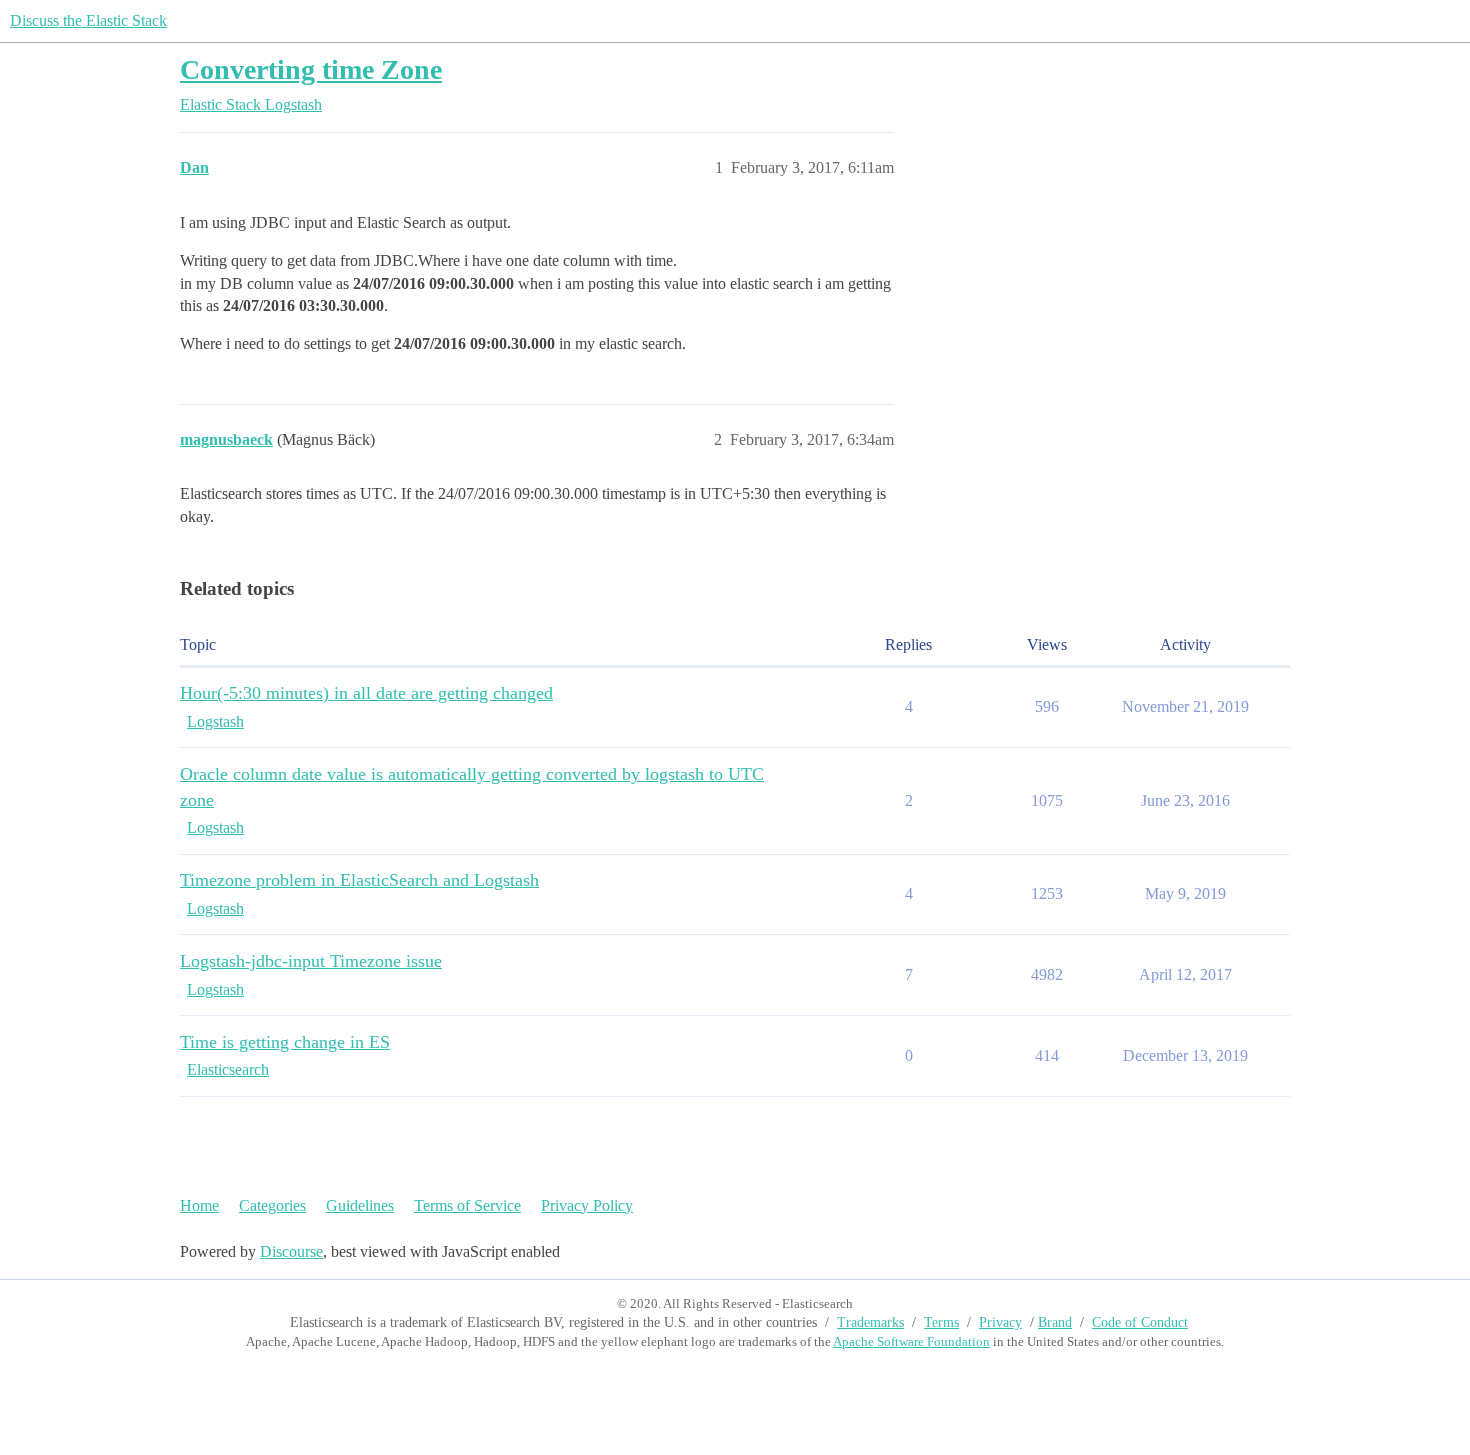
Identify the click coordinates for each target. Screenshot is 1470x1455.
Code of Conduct (1140, 1322)
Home (199, 1205)
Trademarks (870, 1322)
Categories (272, 1205)
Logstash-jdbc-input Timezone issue (311, 961)
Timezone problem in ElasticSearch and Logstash (359, 880)
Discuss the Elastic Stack (88, 20)
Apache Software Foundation (911, 1341)
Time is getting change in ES (285, 1042)
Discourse (291, 1251)
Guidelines (360, 1205)
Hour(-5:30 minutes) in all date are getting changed (366, 693)
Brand (1055, 1322)
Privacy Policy (587, 1205)
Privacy (1000, 1322)
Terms (941, 1322)
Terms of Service (467, 1205)
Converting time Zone (311, 69)
